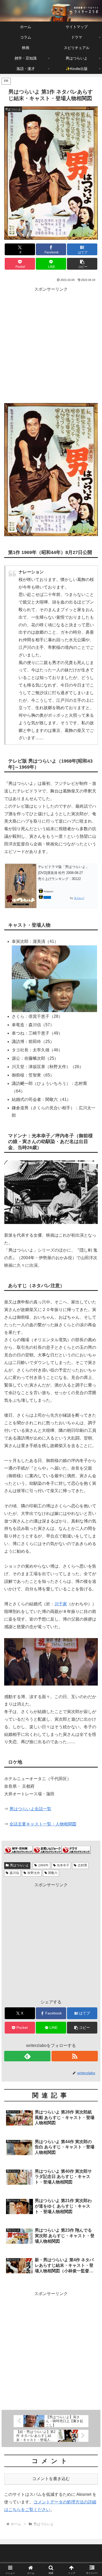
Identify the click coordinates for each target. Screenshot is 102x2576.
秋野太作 (34, 1873)
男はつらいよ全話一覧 (30, 1809)
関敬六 (53, 1873)
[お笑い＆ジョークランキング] (47, 1849)
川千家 (61, 1604)
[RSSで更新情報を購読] (75, 2056)
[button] (82, 264)
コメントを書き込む (51, 2479)
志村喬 (82, 1865)
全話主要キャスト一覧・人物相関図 (43, 1824)
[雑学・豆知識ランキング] (19, 1849)
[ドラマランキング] (76, 1849)
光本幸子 (63, 1865)
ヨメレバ (79, 898)
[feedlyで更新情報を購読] (27, 2056)
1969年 (43, 1865)
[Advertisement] (51, 344)
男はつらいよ (19, 1865)
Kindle (47, 897)
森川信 (14, 1873)
